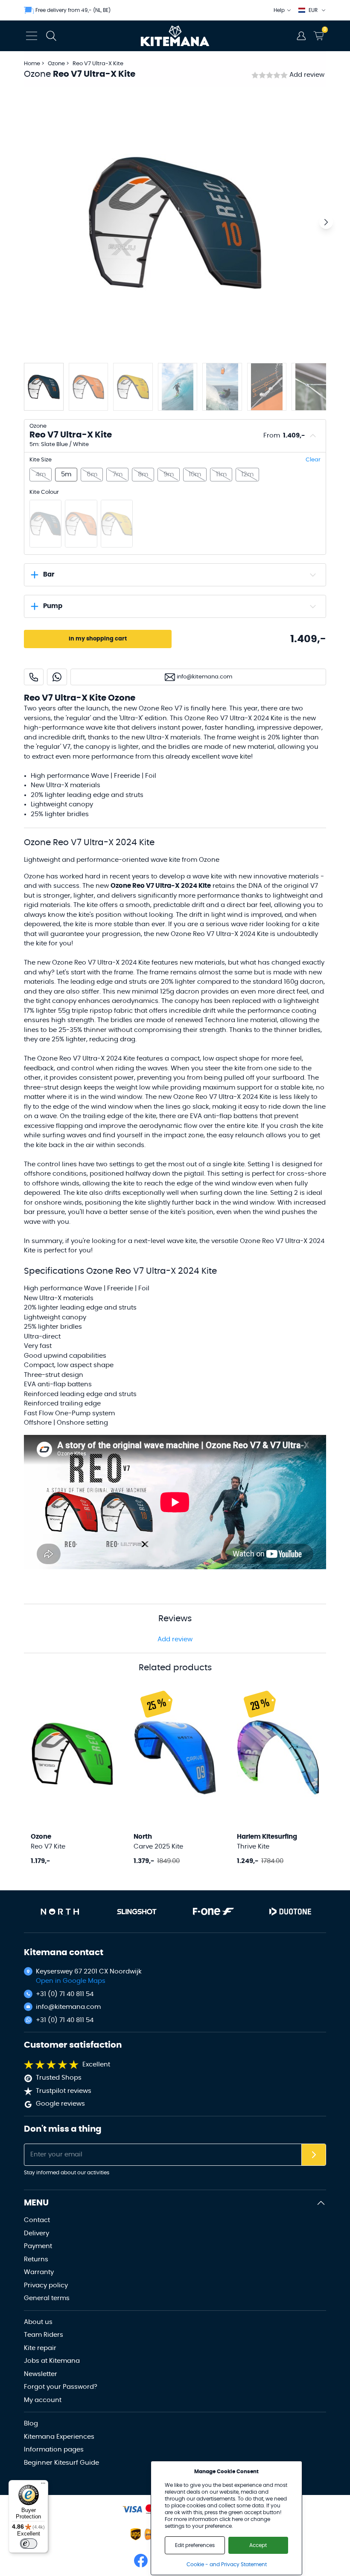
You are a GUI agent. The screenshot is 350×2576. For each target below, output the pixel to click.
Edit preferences (195, 2545)
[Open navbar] (32, 36)
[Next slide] (326, 222)
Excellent (96, 2065)
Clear (313, 460)
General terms (47, 2298)
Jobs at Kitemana (52, 2361)
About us (38, 2322)
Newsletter (41, 2374)
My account (43, 2400)
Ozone (57, 64)
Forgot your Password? (61, 2387)
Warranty (39, 2272)
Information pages (54, 2450)
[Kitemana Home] (175, 36)
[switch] (29, 2544)
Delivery (36, 2233)
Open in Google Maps (71, 1981)
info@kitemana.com (68, 2007)
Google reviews (60, 2104)
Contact (37, 2220)
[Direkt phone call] (34, 677)
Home (32, 64)
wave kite (208, 877)
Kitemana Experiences (59, 2437)
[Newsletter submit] (314, 2155)
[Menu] (43, 2485)
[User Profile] (301, 36)
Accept (258, 2545)
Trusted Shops (59, 2078)
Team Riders (44, 2335)
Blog (31, 2424)
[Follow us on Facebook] (141, 2561)
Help (279, 10)
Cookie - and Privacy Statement (227, 2564)
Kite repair (40, 2348)
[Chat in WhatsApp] (57, 677)
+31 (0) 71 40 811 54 (65, 1994)
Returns (36, 2259)
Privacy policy (46, 2285)
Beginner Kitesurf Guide (61, 2463)
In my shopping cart (98, 639)
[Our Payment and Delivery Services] (132, 2509)
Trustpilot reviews (64, 2091)
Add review (307, 75)
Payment (38, 2246)
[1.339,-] (45, 524)
